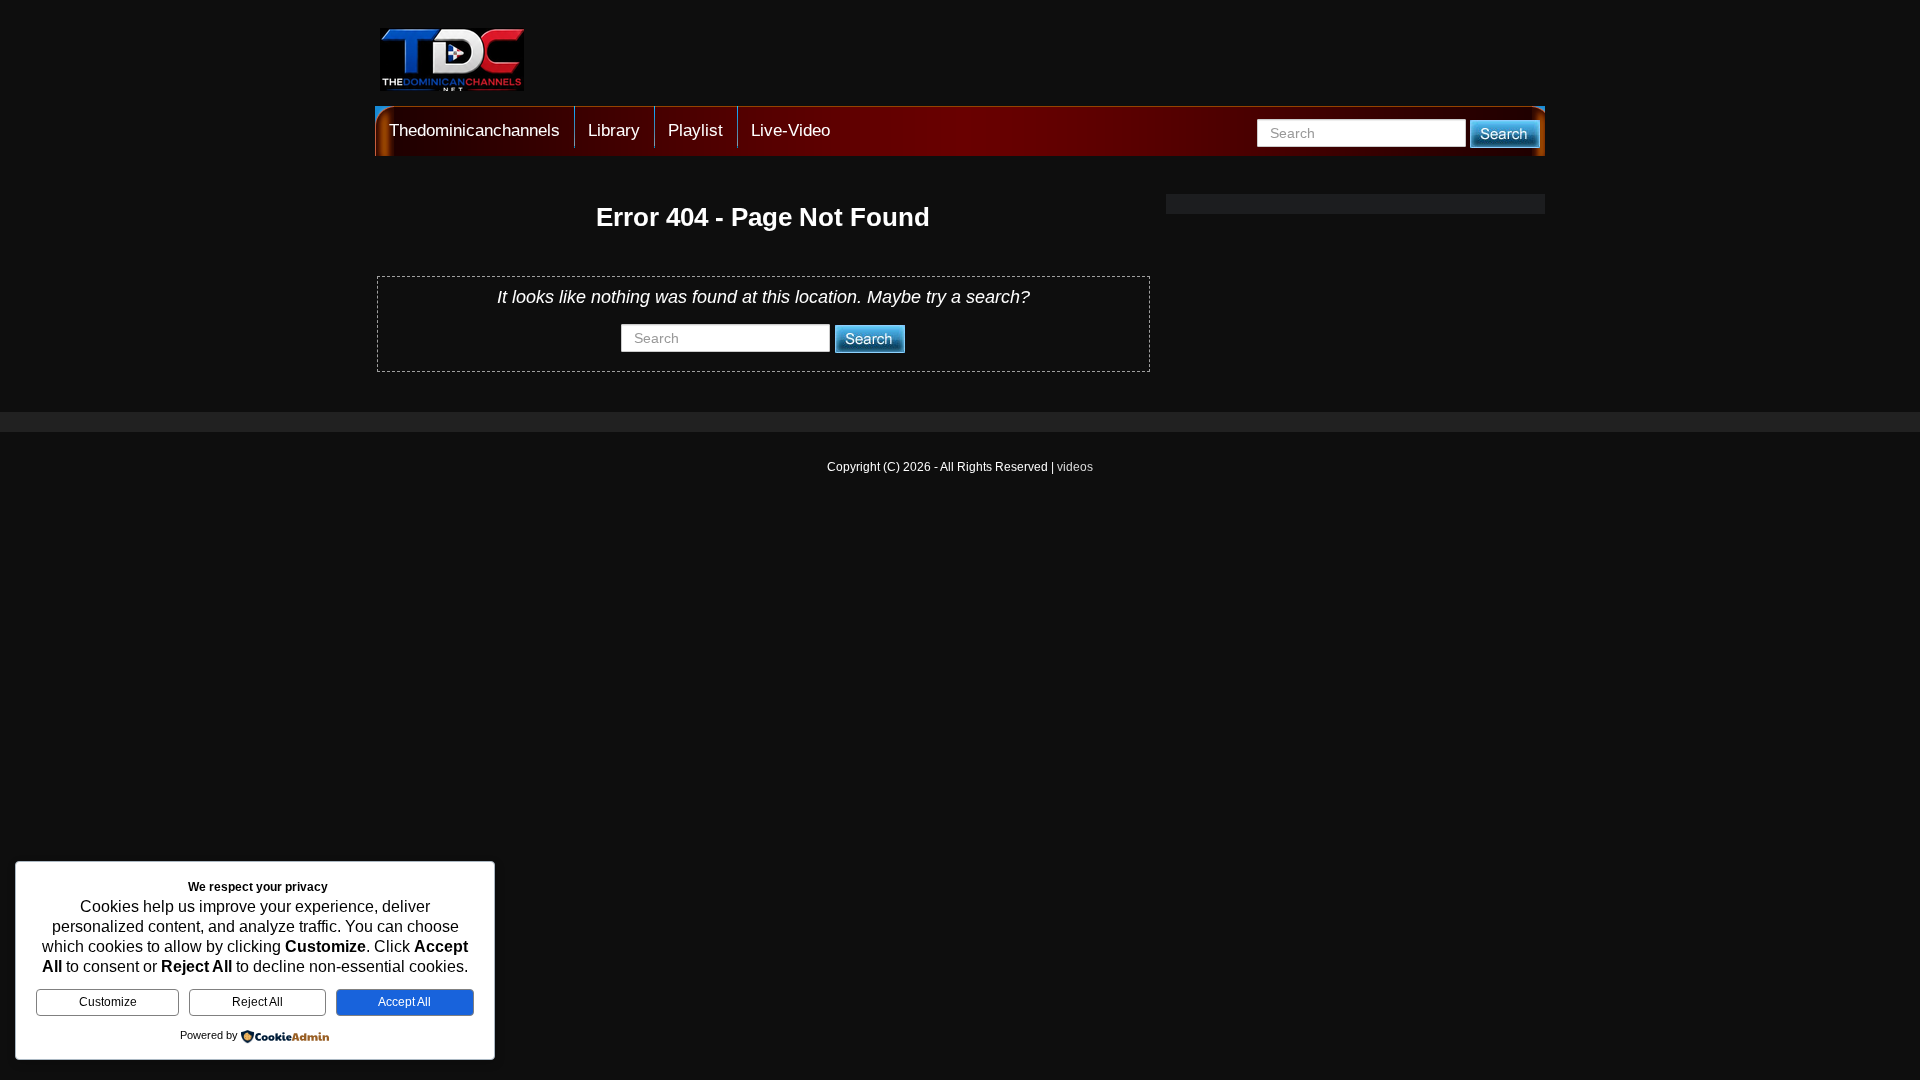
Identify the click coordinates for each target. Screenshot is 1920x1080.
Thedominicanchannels (474, 130)
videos (1075, 467)
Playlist (695, 130)
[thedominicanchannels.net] (452, 62)
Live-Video (790, 130)
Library (614, 130)
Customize (108, 1002)
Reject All (257, 1002)
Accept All (404, 1002)
